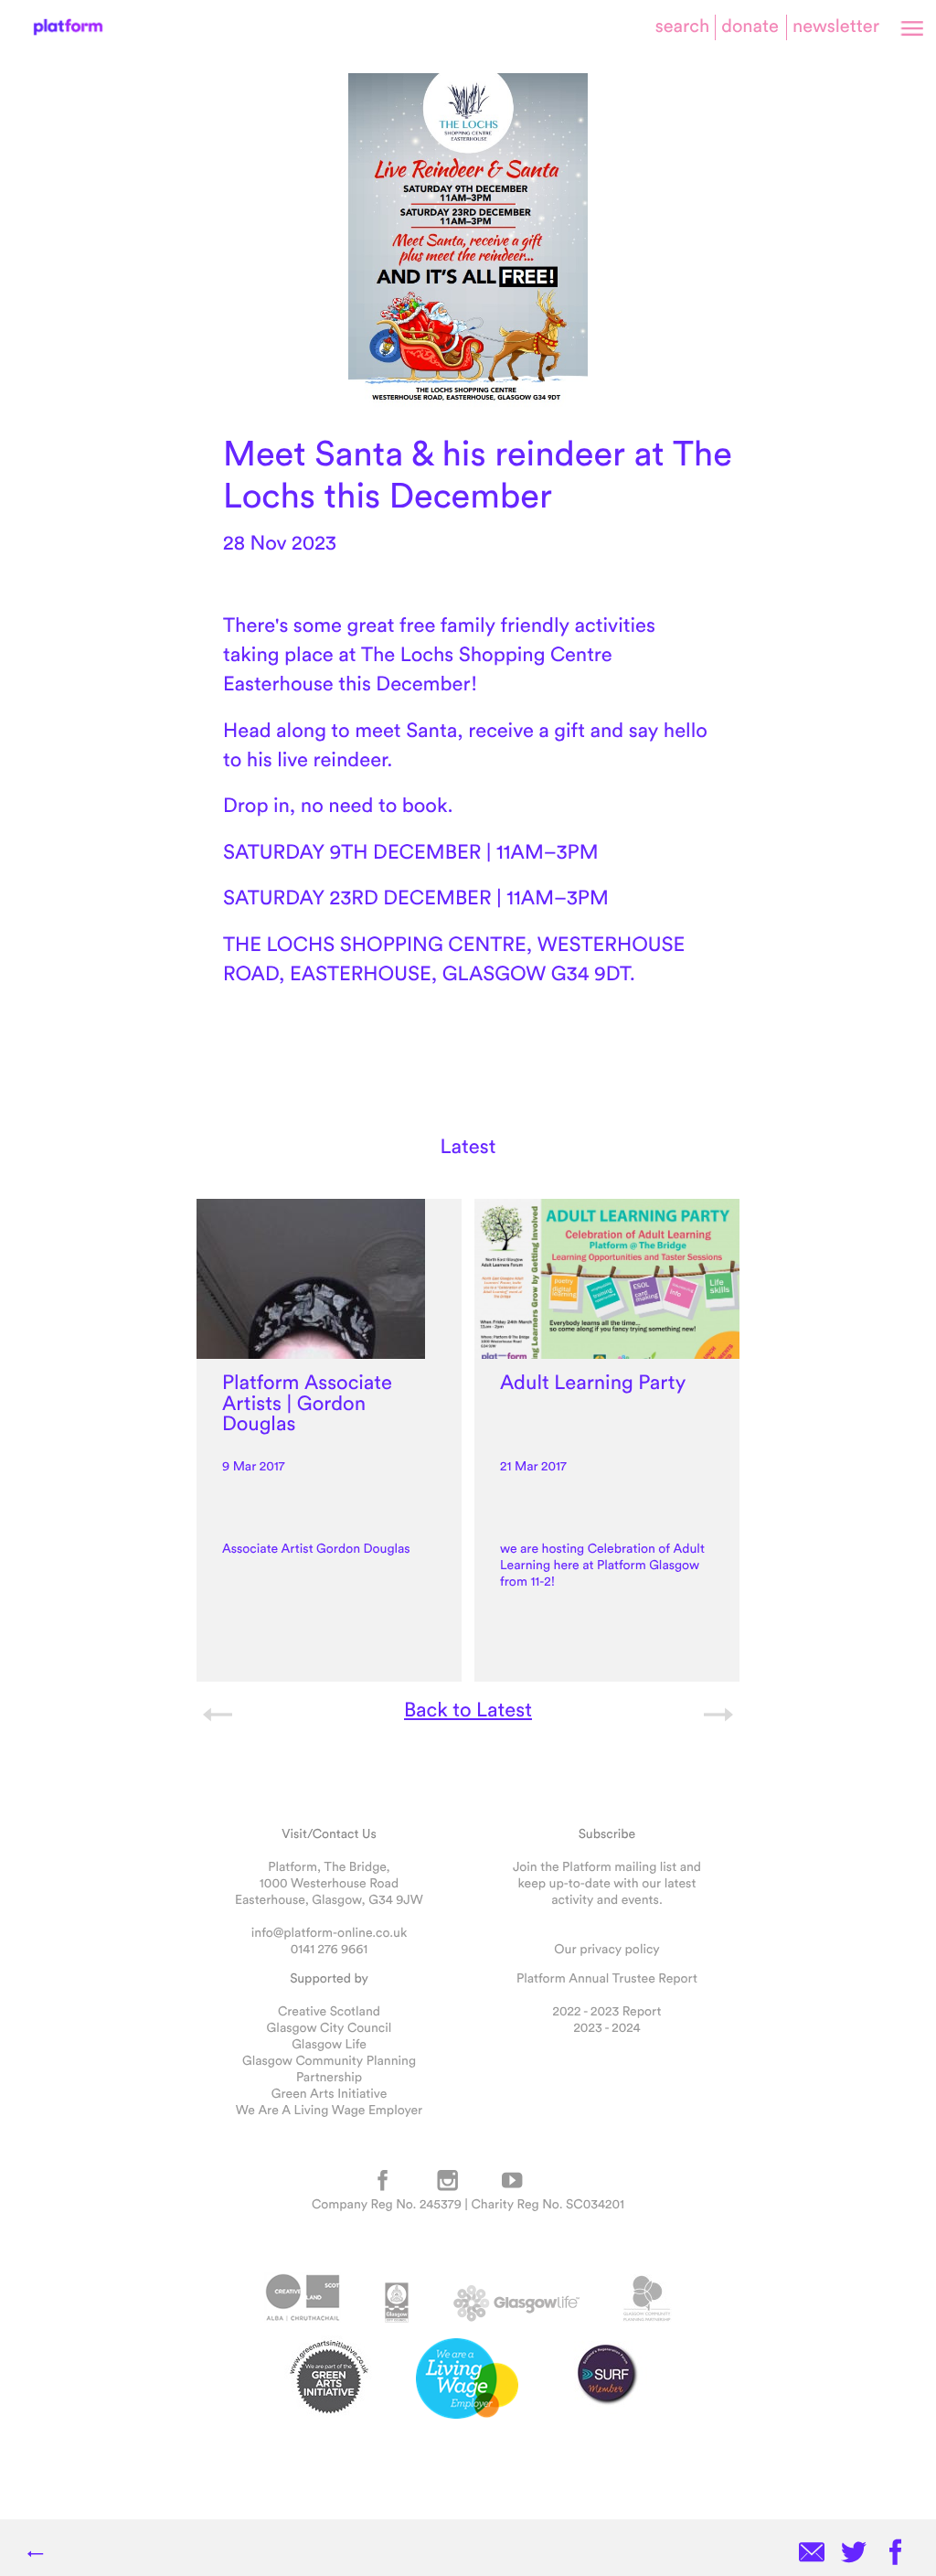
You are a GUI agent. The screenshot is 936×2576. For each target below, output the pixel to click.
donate (750, 26)
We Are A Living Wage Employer (329, 2110)
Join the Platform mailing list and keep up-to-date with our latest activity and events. (607, 1883)
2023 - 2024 (606, 2027)
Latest (468, 1146)
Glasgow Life (329, 2044)
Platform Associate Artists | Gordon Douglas (307, 1403)
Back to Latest (468, 1709)
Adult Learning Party (593, 1382)
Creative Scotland (329, 2011)
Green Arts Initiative (329, 2093)
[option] (329, 1440)
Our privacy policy (606, 1949)
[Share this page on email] (812, 2554)
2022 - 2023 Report (607, 2011)
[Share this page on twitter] (854, 2554)
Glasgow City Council (330, 2027)
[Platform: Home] (68, 27)
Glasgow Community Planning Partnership (329, 2068)
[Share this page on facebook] (896, 2554)
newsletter (836, 26)
